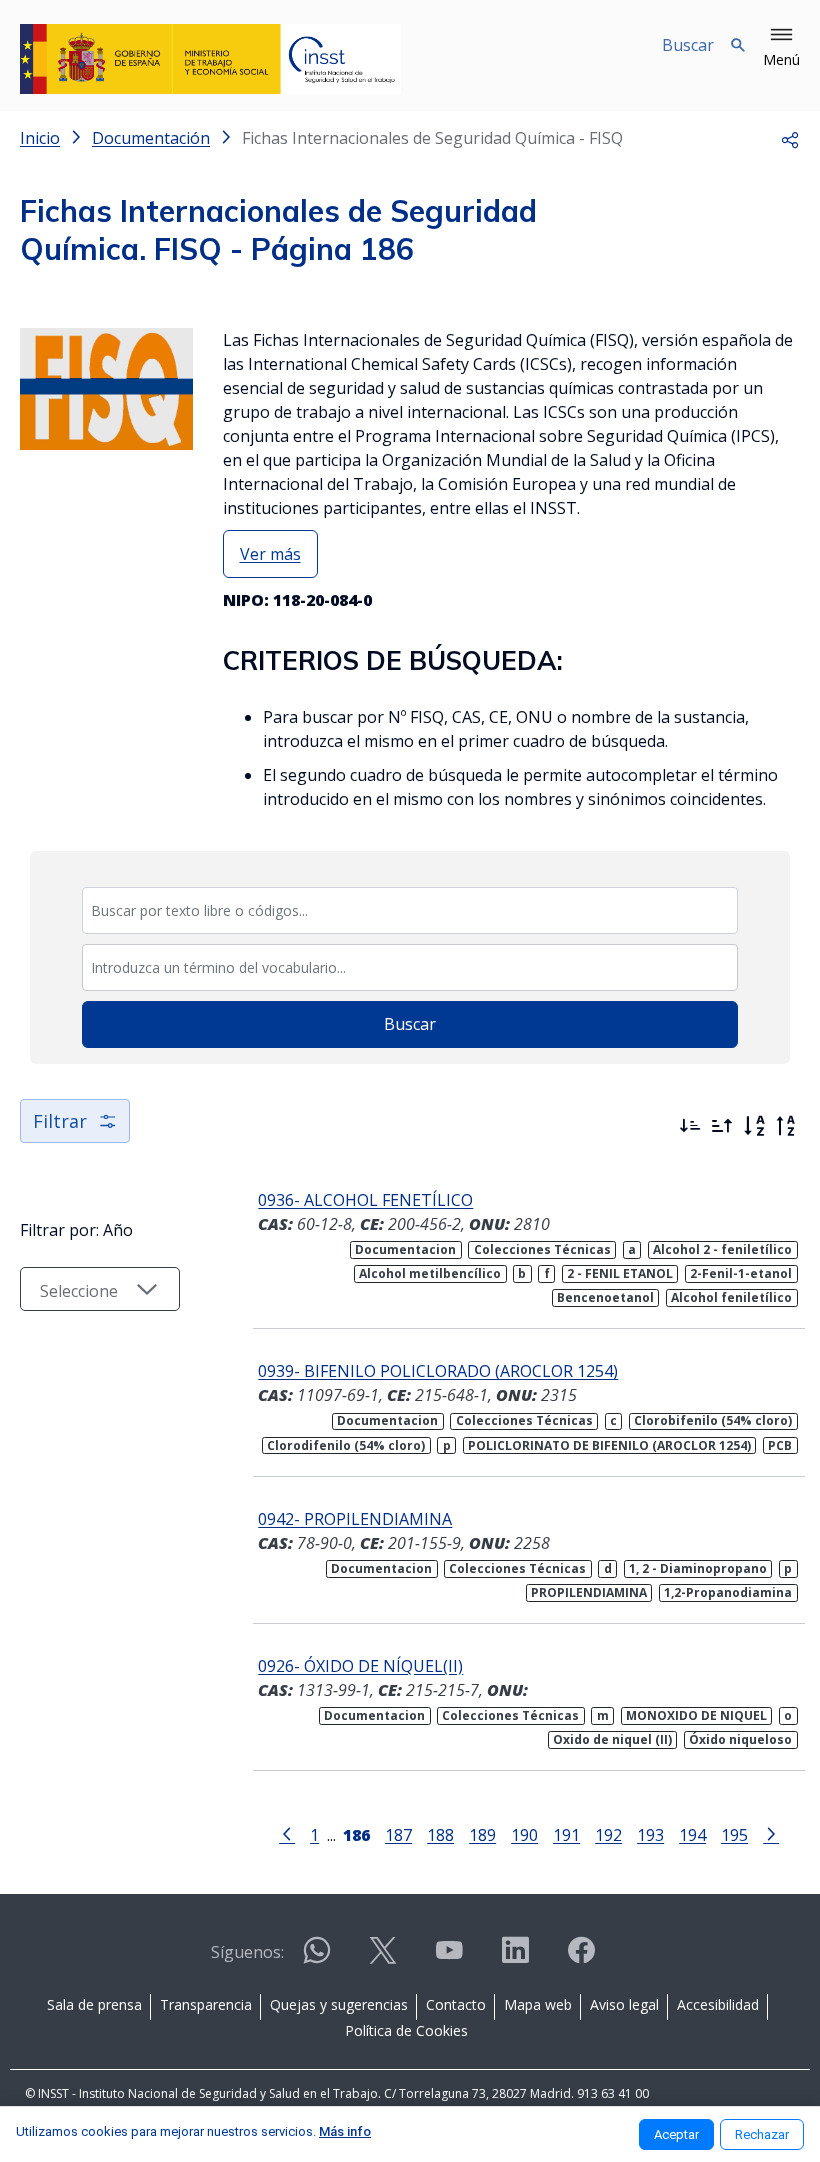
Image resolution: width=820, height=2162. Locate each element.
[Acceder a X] (383, 1958)
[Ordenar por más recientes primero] (690, 1126)
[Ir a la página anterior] (287, 1833)
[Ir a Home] (210, 59)
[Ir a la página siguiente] (771, 1833)
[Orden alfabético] (754, 1126)
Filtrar (60, 1121)
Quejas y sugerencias (339, 2004)
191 (566, 1834)
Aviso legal (624, 2004)
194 (692, 1834)
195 (734, 1834)
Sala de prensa (94, 2004)
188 (440, 1834)
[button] (781, 48)
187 (398, 1834)
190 (524, 1834)
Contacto (456, 2004)
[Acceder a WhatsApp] (317, 1958)
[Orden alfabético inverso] (786, 1126)
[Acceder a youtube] (449, 1958)
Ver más (270, 554)
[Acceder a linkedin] (515, 1958)
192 (608, 1834)
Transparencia (206, 2004)
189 (482, 1834)
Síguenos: (247, 1952)
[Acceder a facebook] (581, 1958)
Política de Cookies (406, 2030)
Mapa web (538, 2004)
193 (650, 1834)
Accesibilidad (718, 2004)
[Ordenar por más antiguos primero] (722, 1126)
